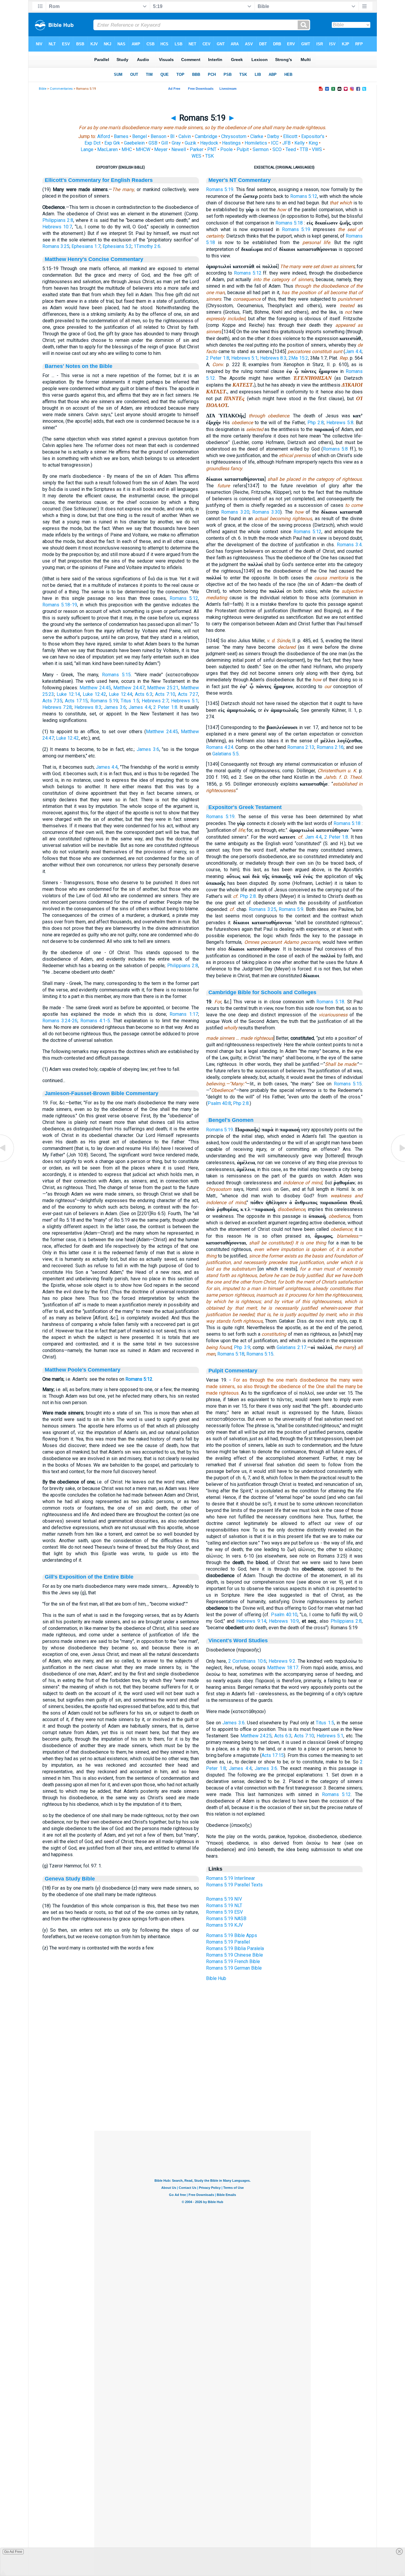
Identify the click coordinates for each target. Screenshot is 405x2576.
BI (172, 136)
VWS (317, 149)
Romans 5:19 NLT (224, 1905)
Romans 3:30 (266, 512)
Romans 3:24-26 (60, 1021)
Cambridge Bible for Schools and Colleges (262, 992)
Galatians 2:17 (291, 1347)
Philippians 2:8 (58, 220)
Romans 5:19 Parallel (228, 1942)
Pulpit (243, 149)
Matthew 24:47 (129, 688)
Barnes (121, 136)
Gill (165, 143)
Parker (197, 149)
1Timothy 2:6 (147, 246)
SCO (277, 149)
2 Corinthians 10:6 (247, 1661)
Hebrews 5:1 (185, 701)
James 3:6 (115, 707)
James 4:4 (140, 707)
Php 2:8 (316, 423)
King (313, 143)
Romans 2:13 (301, 747)
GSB (153, 143)
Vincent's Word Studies (238, 1641)
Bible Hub (216, 1978)
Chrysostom (234, 136)
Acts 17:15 (76, 701)
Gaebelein (134, 143)
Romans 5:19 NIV (224, 1899)
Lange (87, 149)
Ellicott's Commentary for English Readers (99, 180)
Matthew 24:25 (256, 1736)
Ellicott (290, 136)
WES (196, 156)
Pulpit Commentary (233, 1371)
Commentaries (61, 89)
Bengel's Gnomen (231, 1120)
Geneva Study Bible (70, 1879)
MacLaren (107, 149)
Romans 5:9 (291, 909)
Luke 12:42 (94, 694)
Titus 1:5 (130, 701)
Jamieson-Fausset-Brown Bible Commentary (102, 1093)
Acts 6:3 (144, 694)
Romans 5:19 (104, 701)
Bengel (139, 136)
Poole (227, 149)
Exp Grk (112, 143)
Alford (104, 136)
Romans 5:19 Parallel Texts (234, 1885)
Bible (43, 89)
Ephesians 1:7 (86, 246)
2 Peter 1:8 (165, 707)
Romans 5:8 (335, 449)
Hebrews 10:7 (57, 227)
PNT (212, 149)
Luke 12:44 (121, 694)
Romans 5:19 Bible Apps (232, 1935)
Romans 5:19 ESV (224, 1912)
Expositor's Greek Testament (245, 807)
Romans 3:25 (56, 246)
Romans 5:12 (184, 598)
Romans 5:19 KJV (224, 1925)
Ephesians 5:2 (117, 246)
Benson (158, 136)
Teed (291, 149)
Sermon (261, 149)
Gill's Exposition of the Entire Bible (89, 1577)
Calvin (185, 136)
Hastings (231, 143)
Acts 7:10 (165, 694)
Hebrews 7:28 (57, 707)
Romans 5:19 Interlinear (231, 1878)
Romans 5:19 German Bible (234, 1968)
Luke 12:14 (68, 694)
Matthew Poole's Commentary (83, 1370)
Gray (176, 143)
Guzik (190, 143)
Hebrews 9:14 (251, 1621)
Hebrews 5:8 (340, 423)
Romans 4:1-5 (95, 1021)
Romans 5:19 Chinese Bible (235, 1955)
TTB (304, 149)
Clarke (257, 136)
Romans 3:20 (235, 512)
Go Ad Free (13, 2552)
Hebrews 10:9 (284, 1621)
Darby (273, 136)
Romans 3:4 (349, 545)
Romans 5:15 (116, 675)
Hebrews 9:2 (282, 1661)
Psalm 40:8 (219, 1103)
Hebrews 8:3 (88, 707)
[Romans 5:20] (398, 1161)
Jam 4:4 (353, 351)
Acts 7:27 (188, 694)
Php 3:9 (242, 1347)
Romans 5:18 (289, 223)
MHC (127, 149)
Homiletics (256, 143)
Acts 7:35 (52, 701)
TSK (209, 156)
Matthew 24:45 (95, 688)
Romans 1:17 (184, 1014)
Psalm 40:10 (284, 1615)
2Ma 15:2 (298, 358)
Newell (179, 149)
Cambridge (206, 136)
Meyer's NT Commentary (240, 180)
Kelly (300, 143)
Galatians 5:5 (225, 754)
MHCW (143, 149)
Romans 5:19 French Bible (233, 1961)
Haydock (209, 143)
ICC (275, 143)
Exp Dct (93, 143)
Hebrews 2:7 (155, 701)
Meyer (161, 149)
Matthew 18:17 (283, 1668)
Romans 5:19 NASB (226, 1919)
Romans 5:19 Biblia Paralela (235, 1948)
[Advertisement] (203, 2095)
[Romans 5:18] (7, 1161)
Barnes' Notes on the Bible (79, 366)
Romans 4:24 (220, 747)
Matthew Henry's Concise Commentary (94, 259)
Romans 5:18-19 (60, 605)
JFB (286, 143)
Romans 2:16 (330, 747)
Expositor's (313, 136)
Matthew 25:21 (163, 688)
